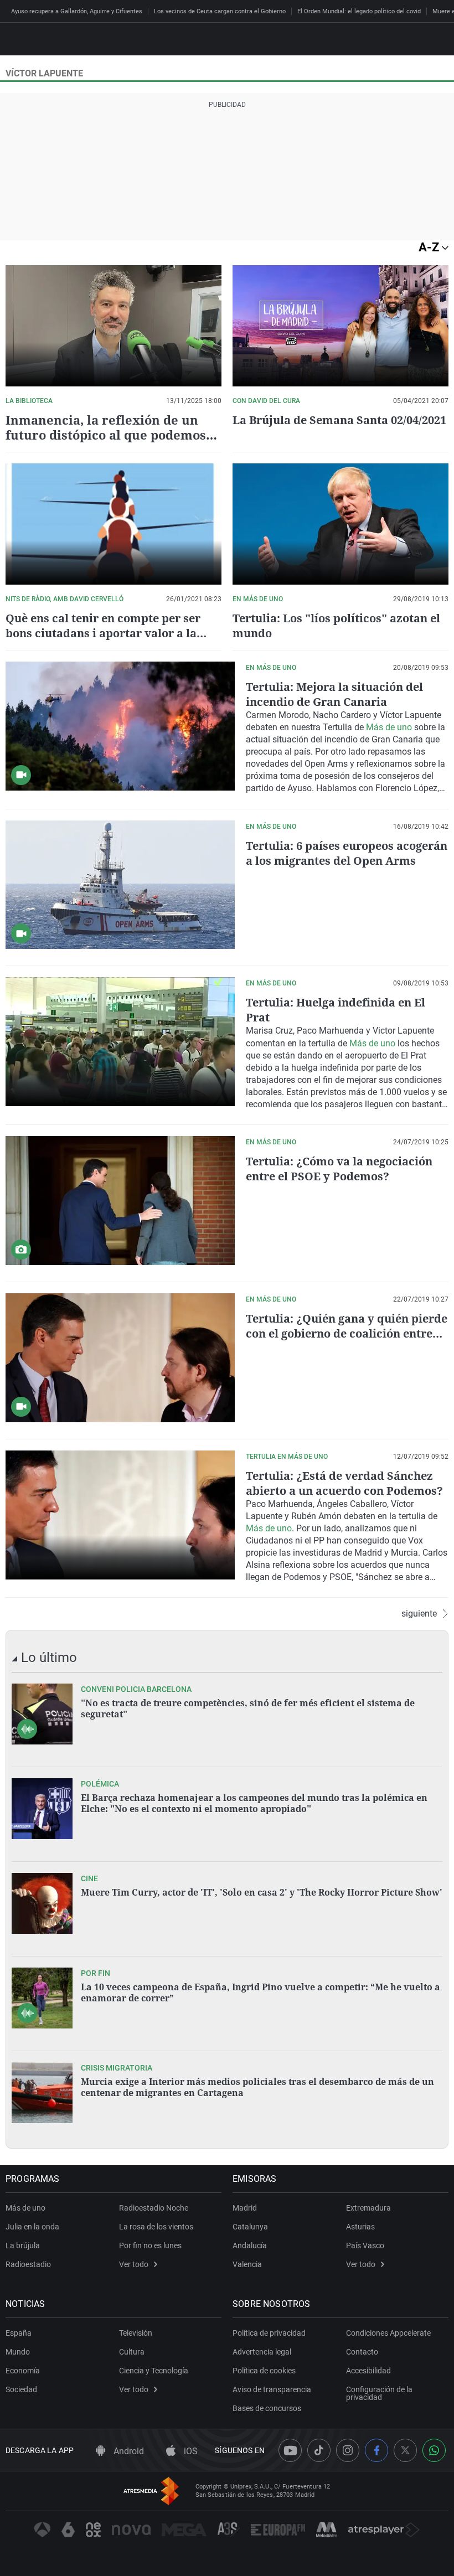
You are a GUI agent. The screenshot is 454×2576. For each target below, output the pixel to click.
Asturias (360, 2227)
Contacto (362, 2352)
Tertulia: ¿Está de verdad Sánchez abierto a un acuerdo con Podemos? (344, 1483)
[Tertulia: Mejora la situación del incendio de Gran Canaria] (120, 726)
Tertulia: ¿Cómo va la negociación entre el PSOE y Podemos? (339, 1169)
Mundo (18, 2352)
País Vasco (365, 2245)
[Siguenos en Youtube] (290, 2450)
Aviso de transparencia (272, 2389)
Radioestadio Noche (154, 2208)
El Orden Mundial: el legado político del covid (359, 11)
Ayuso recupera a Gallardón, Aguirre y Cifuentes (77, 11)
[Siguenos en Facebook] (376, 2450)
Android (128, 2451)
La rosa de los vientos (156, 2227)
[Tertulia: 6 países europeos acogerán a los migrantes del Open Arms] (120, 885)
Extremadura (368, 2208)
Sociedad (21, 2389)
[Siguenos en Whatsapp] (434, 2450)
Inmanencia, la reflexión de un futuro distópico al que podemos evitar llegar (106, 435)
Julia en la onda (32, 2227)
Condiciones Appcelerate (388, 2333)
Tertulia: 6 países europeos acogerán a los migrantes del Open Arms (347, 853)
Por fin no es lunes (150, 2245)
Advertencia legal (262, 2352)
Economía (23, 2371)
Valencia (247, 2264)
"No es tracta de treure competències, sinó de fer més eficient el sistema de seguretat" (248, 1708)
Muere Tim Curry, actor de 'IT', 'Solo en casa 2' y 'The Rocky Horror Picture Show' (262, 1892)
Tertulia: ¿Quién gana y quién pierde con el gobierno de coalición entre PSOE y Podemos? (347, 1333)
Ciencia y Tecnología (154, 2371)
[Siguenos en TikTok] (319, 2450)
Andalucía (250, 2245)
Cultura (132, 2352)
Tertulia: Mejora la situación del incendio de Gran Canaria (334, 694)
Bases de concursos (267, 2408)
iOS (190, 2451)
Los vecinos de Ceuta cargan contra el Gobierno (220, 11)
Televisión (136, 2333)
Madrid (245, 2208)
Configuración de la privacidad (379, 2393)
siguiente (419, 1614)
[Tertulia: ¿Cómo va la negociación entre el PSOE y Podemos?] (120, 1201)
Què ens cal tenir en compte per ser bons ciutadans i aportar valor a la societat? (103, 633)
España (19, 2333)
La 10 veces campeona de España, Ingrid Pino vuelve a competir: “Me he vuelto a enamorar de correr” (260, 1992)
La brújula (23, 2245)
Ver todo (134, 2264)
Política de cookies (264, 2371)
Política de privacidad (269, 2333)
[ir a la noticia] (42, 1714)
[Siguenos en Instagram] (348, 2450)
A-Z (430, 247)
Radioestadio (28, 2264)
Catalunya (250, 2227)
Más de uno (389, 727)
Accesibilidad (368, 2371)
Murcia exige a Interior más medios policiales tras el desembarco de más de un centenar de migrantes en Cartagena (257, 2087)
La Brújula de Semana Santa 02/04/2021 (339, 420)
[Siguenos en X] (405, 2450)
